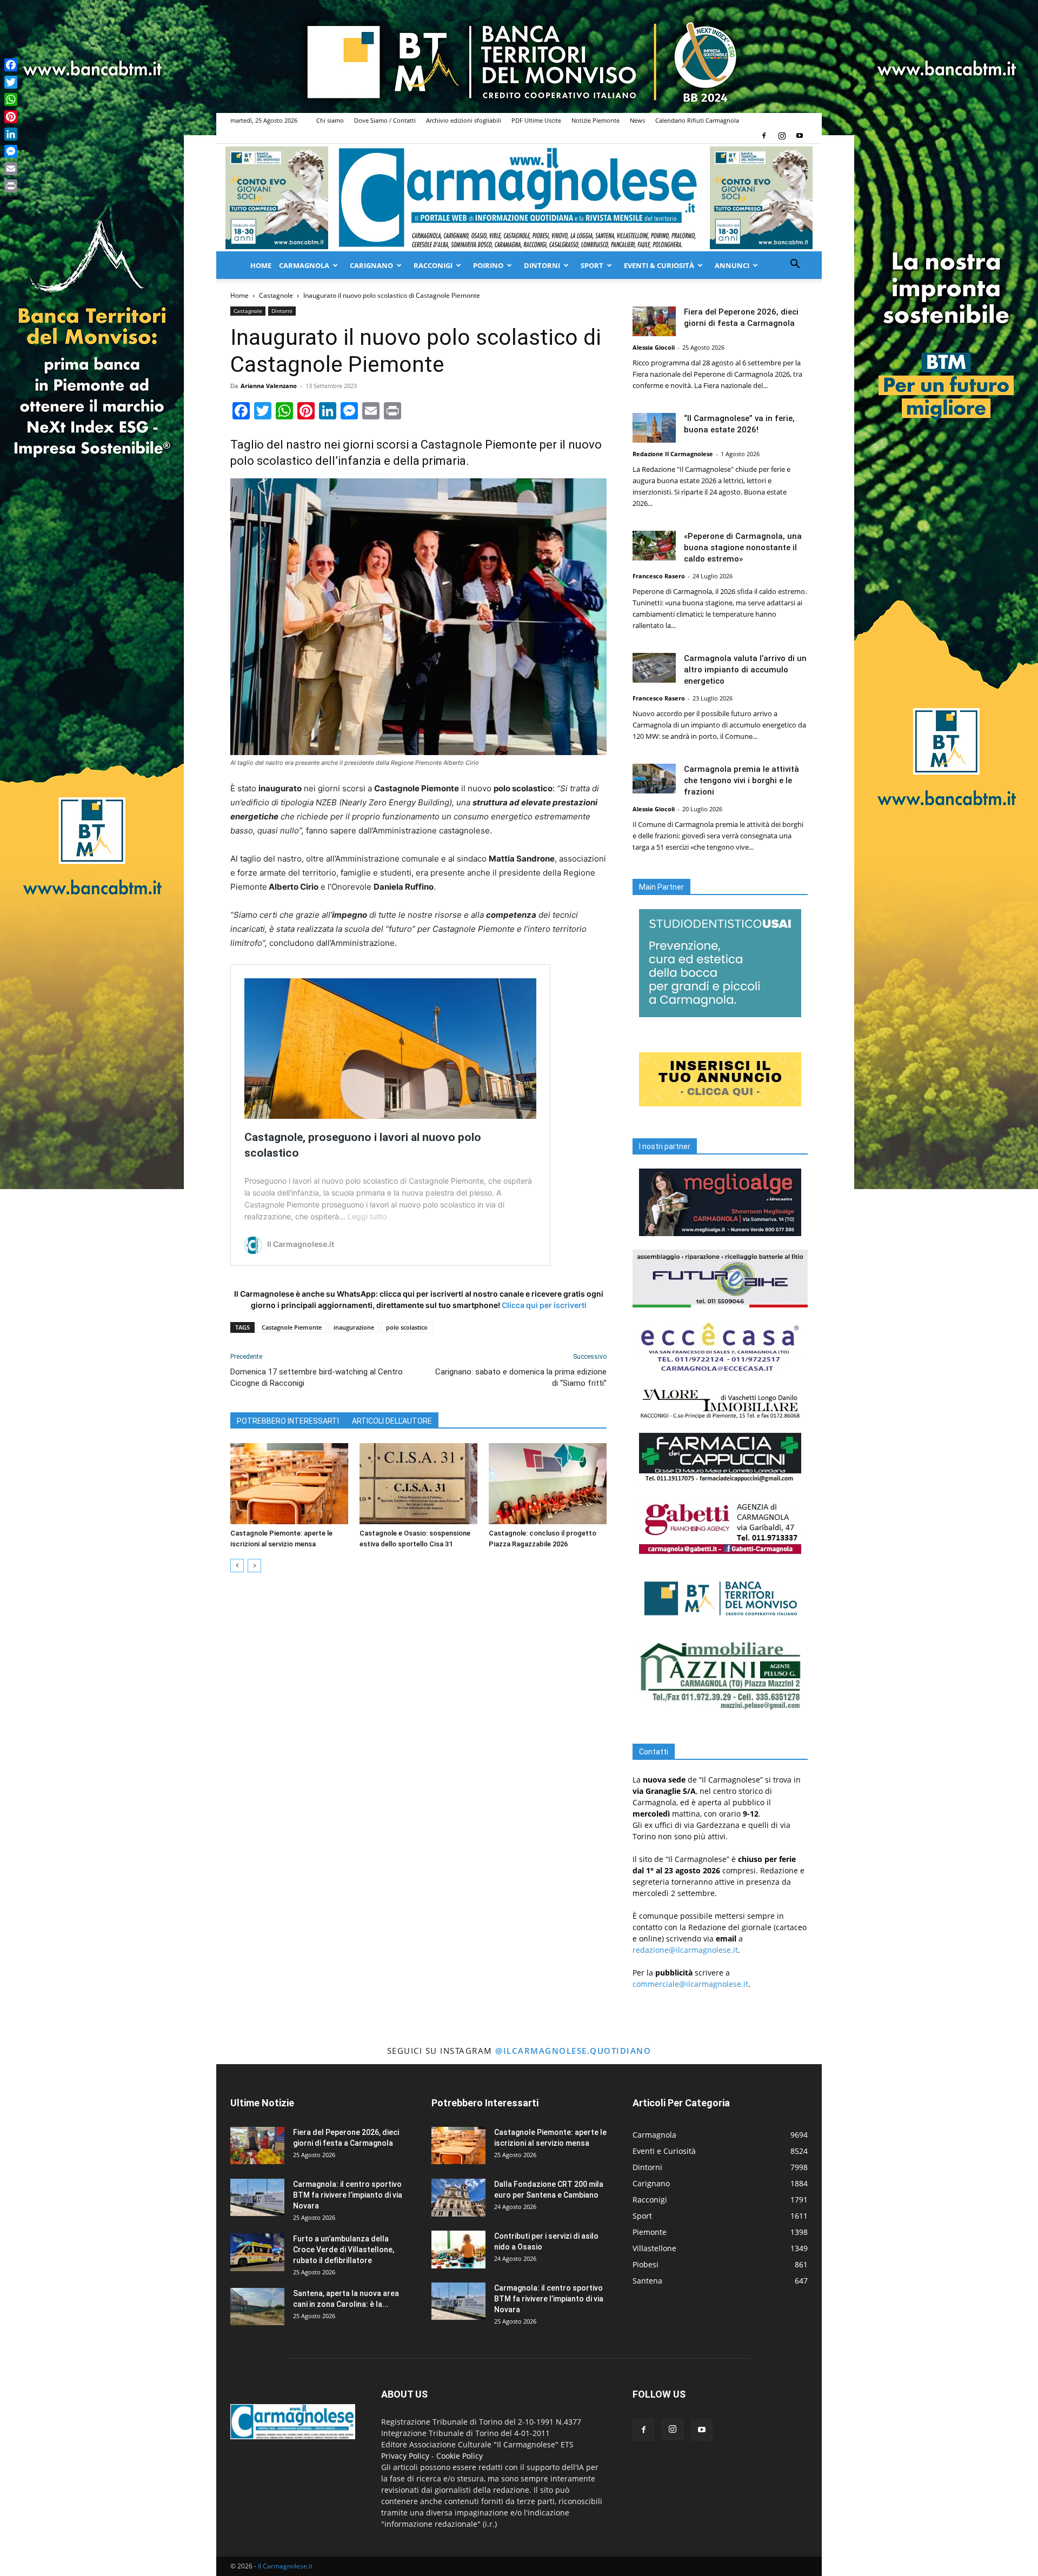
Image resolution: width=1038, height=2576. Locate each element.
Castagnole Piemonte (292, 1327)
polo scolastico (407, 1327)
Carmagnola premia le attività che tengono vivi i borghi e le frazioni (741, 780)
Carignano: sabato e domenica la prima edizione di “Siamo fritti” (521, 1377)
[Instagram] (782, 136)
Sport (592, 265)
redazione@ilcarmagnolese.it (685, 1950)
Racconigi (433, 265)
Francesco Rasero (659, 576)
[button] (795, 265)
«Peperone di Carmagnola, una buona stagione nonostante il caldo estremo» (743, 548)
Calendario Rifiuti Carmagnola (697, 120)
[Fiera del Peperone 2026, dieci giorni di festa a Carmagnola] (654, 321)
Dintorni (542, 265)
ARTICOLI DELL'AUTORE (392, 1421)
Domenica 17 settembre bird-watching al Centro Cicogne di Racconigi (317, 1377)
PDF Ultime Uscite (536, 120)
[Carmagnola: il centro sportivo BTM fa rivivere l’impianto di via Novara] (257, 2197)
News (637, 120)
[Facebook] (764, 136)
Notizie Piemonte (595, 120)
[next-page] (254, 1566)
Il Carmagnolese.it (285, 2566)
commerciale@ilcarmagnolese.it (690, 1984)
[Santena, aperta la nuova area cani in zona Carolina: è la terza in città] (257, 2307)
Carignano (371, 265)
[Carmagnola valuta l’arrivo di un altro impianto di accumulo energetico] (654, 668)
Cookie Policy (460, 2456)
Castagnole (276, 295)
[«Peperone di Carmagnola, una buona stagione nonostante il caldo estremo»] (654, 546)
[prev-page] (237, 1566)
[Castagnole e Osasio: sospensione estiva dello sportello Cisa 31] (418, 1484)
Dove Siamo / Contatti (385, 120)
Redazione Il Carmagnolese (673, 454)
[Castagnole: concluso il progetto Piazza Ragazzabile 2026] (548, 1484)
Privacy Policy (405, 2456)
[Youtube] (800, 136)
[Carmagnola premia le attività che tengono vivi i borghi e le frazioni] (654, 779)
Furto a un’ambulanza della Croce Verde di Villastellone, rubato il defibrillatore (344, 2250)
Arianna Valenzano (269, 386)
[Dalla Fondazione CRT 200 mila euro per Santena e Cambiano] (458, 2198)
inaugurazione (354, 1327)
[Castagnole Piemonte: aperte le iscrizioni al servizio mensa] (289, 1484)
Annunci (732, 265)
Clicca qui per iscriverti (544, 1305)
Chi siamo (330, 120)
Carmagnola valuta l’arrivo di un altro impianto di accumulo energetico (745, 670)
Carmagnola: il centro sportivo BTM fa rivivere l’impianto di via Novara (348, 2195)
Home (261, 265)
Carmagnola (304, 265)
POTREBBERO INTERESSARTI (288, 1421)
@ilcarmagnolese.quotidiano (573, 2051)
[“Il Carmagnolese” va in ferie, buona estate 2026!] (654, 428)
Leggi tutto (367, 1216)
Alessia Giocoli (654, 347)
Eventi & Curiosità (659, 265)
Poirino (488, 265)
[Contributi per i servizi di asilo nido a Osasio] (458, 2250)
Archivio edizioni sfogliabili (464, 120)
